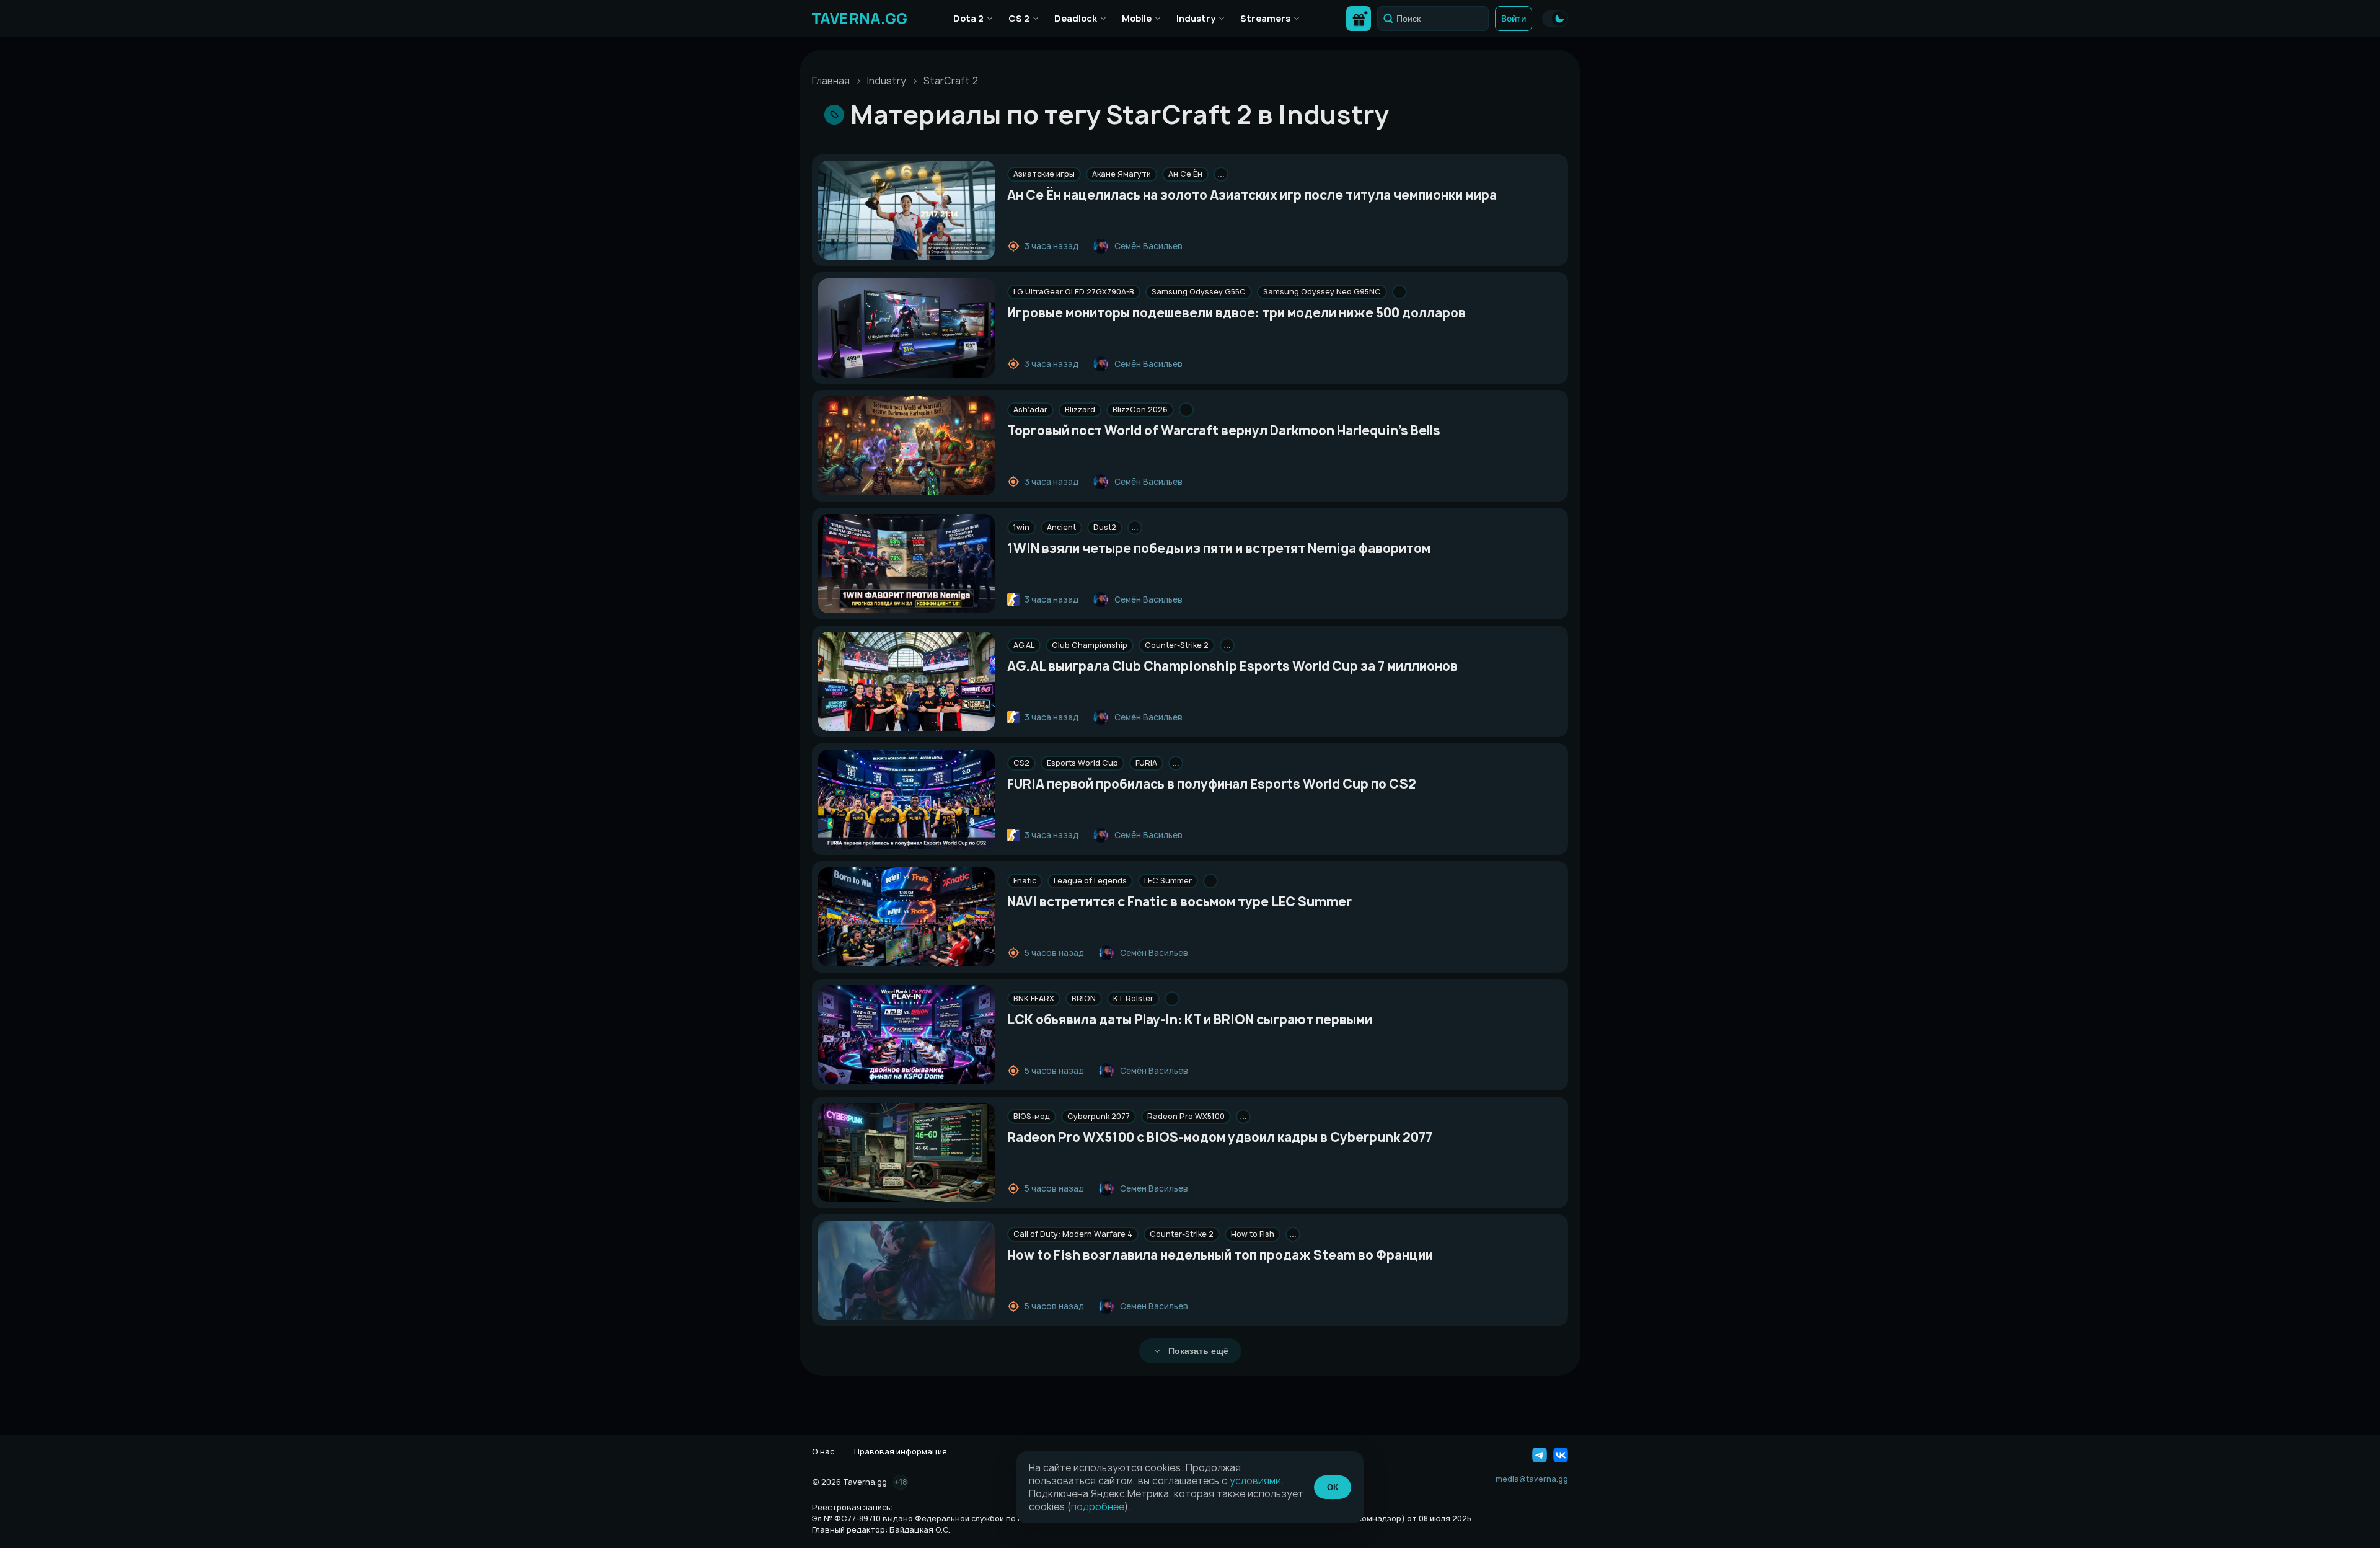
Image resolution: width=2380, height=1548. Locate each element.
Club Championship (1090, 645)
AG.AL (1024, 645)
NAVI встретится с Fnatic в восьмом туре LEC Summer (1179, 902)
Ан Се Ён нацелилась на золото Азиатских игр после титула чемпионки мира (1252, 195)
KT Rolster (1133, 998)
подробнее (1098, 1507)
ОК (1333, 1488)
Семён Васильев (1148, 246)
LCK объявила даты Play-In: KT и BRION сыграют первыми (1190, 1019)
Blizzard (1080, 409)
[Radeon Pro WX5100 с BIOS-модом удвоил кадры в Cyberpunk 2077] (906, 1152)
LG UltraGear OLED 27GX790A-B (1074, 292)
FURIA (1146, 763)
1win (1021, 527)
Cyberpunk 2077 (1099, 1116)
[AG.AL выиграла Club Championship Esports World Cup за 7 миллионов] (906, 681)
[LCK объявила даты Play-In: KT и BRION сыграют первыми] (906, 1035)
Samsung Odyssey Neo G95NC (1322, 292)
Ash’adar (1030, 409)
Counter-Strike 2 (1177, 645)
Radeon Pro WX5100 (1186, 1116)
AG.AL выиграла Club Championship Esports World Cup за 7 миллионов (1232, 666)
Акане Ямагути (1122, 174)
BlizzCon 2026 (1140, 409)
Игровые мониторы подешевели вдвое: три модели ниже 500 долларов (1236, 313)
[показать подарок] (1359, 19)
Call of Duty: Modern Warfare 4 (1073, 1234)
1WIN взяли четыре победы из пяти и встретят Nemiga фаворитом (1219, 548)
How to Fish (1253, 1234)
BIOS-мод (1032, 1116)
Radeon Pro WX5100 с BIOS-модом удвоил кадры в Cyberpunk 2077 (1220, 1137)
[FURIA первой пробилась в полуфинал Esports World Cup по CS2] (906, 799)
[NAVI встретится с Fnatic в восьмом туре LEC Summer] (906, 917)
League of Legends (1090, 881)
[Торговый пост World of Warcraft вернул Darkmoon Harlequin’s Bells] (906, 446)
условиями (1255, 1481)
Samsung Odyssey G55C (1199, 292)
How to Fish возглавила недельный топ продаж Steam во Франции (1220, 1255)
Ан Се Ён (1185, 174)
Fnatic (1025, 881)
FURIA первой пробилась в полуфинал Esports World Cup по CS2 (1212, 784)
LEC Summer (1168, 881)
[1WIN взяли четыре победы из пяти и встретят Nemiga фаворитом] (906, 564)
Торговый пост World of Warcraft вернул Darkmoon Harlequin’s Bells (1224, 431)
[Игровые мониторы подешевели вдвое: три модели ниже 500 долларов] (906, 328)
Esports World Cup (1082, 763)
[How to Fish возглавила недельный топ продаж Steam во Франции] (906, 1270)
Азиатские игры (1044, 174)
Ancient (1061, 527)
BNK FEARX (1034, 998)
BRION (1084, 998)
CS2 (1021, 763)
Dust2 (1105, 527)
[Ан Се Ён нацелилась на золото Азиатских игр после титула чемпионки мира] (906, 210)
